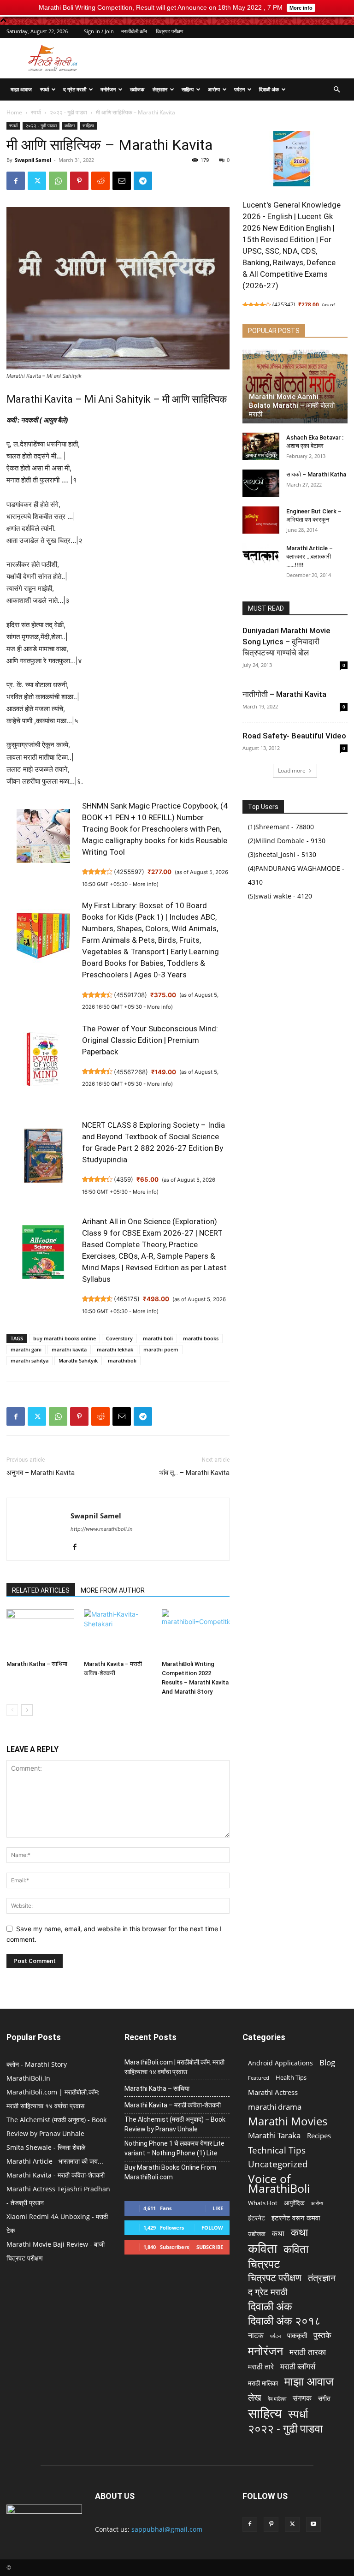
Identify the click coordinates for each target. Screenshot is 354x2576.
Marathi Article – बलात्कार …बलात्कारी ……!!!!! (310, 556)
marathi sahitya (29, 1360)
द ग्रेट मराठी (75, 89)
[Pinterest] (79, 181)
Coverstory (119, 1338)
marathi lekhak (115, 1349)
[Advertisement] (239, 58)
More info (145, 884)
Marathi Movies (288, 2121)
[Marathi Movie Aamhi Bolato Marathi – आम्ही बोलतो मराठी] (295, 387)
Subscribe (210, 2247)
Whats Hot (263, 2203)
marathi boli (158, 1338)
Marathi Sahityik (78, 1360)
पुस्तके (322, 2335)
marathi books (201, 1338)
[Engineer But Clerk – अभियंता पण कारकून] (261, 520)
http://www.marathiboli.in (101, 1529)
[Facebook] (16, 181)
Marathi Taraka (274, 2135)
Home (14, 112)
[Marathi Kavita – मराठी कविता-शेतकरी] (118, 1633)
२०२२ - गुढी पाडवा (68, 112)
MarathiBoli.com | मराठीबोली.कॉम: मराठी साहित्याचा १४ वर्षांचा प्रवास (174, 2067)
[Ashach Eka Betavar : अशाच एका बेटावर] (261, 446)
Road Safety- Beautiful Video (294, 736)
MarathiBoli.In (28, 2078)
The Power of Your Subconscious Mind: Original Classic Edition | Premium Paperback (150, 1040)
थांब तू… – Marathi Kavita (194, 1473)
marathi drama (275, 2107)
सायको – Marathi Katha (316, 474)
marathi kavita (69, 1349)
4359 (124, 1179)
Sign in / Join (99, 31)
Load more (292, 770)
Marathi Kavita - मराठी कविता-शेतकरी (56, 2175)
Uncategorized (278, 2164)
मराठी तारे (261, 2367)
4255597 (129, 872)
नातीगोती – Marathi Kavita (284, 694)
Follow (212, 2228)
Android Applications (280, 2063)
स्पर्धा (44, 89)
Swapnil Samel (33, 160)
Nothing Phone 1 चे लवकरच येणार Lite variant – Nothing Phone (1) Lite (174, 2148)
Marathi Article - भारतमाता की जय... (55, 2161)
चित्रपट (264, 2264)
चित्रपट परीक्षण (170, 31)
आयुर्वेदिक (294, 2203)
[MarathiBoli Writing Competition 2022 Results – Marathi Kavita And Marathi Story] (196, 1633)
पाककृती (297, 2335)
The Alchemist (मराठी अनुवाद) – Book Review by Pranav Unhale (175, 2124)
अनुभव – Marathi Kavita (41, 1473)
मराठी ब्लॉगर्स (298, 2366)
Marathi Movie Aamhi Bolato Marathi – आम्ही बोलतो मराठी (292, 405)
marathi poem (161, 1349)
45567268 (131, 1072)
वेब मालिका (277, 2399)
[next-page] (27, 1710)
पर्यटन (239, 89)
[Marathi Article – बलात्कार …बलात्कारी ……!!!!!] (261, 557)
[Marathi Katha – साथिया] (40, 1633)
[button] (336, 90)
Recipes (319, 2136)
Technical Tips (277, 2150)
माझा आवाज (21, 89)
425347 (284, 305)
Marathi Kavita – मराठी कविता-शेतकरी (173, 2105)
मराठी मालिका (263, 2383)
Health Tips (291, 2077)
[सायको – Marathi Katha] (261, 483)
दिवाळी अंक (269, 89)
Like (218, 2208)
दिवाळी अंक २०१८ (284, 2321)
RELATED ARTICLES (41, 1590)
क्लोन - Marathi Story (37, 2064)
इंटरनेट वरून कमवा (296, 2218)
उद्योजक (137, 89)
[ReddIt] (100, 181)
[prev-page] (12, 1710)
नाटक (256, 2335)
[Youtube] (313, 2524)
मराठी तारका (308, 2352)
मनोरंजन (108, 89)
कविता (70, 125)
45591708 (130, 995)
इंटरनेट (257, 2218)
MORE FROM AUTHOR (113, 1590)
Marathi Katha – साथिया (37, 1664)
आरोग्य (214, 89)
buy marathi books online (65, 1338)
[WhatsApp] (58, 181)
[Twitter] (37, 181)
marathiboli (122, 1360)
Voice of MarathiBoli (279, 2183)
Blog (327, 2062)
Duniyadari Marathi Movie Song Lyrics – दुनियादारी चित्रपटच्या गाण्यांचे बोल (286, 642)
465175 (127, 1299)
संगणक (302, 2398)
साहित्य (188, 89)
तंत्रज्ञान (160, 89)
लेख (255, 2397)
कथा (278, 2234)
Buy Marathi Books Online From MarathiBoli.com (170, 2172)
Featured (259, 2078)
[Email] (122, 181)
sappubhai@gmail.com (167, 2529)
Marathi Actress (273, 2092)
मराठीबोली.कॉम (134, 31)
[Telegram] (143, 181)
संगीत (324, 2398)
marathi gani (26, 1349)
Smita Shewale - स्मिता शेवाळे (46, 2147)
